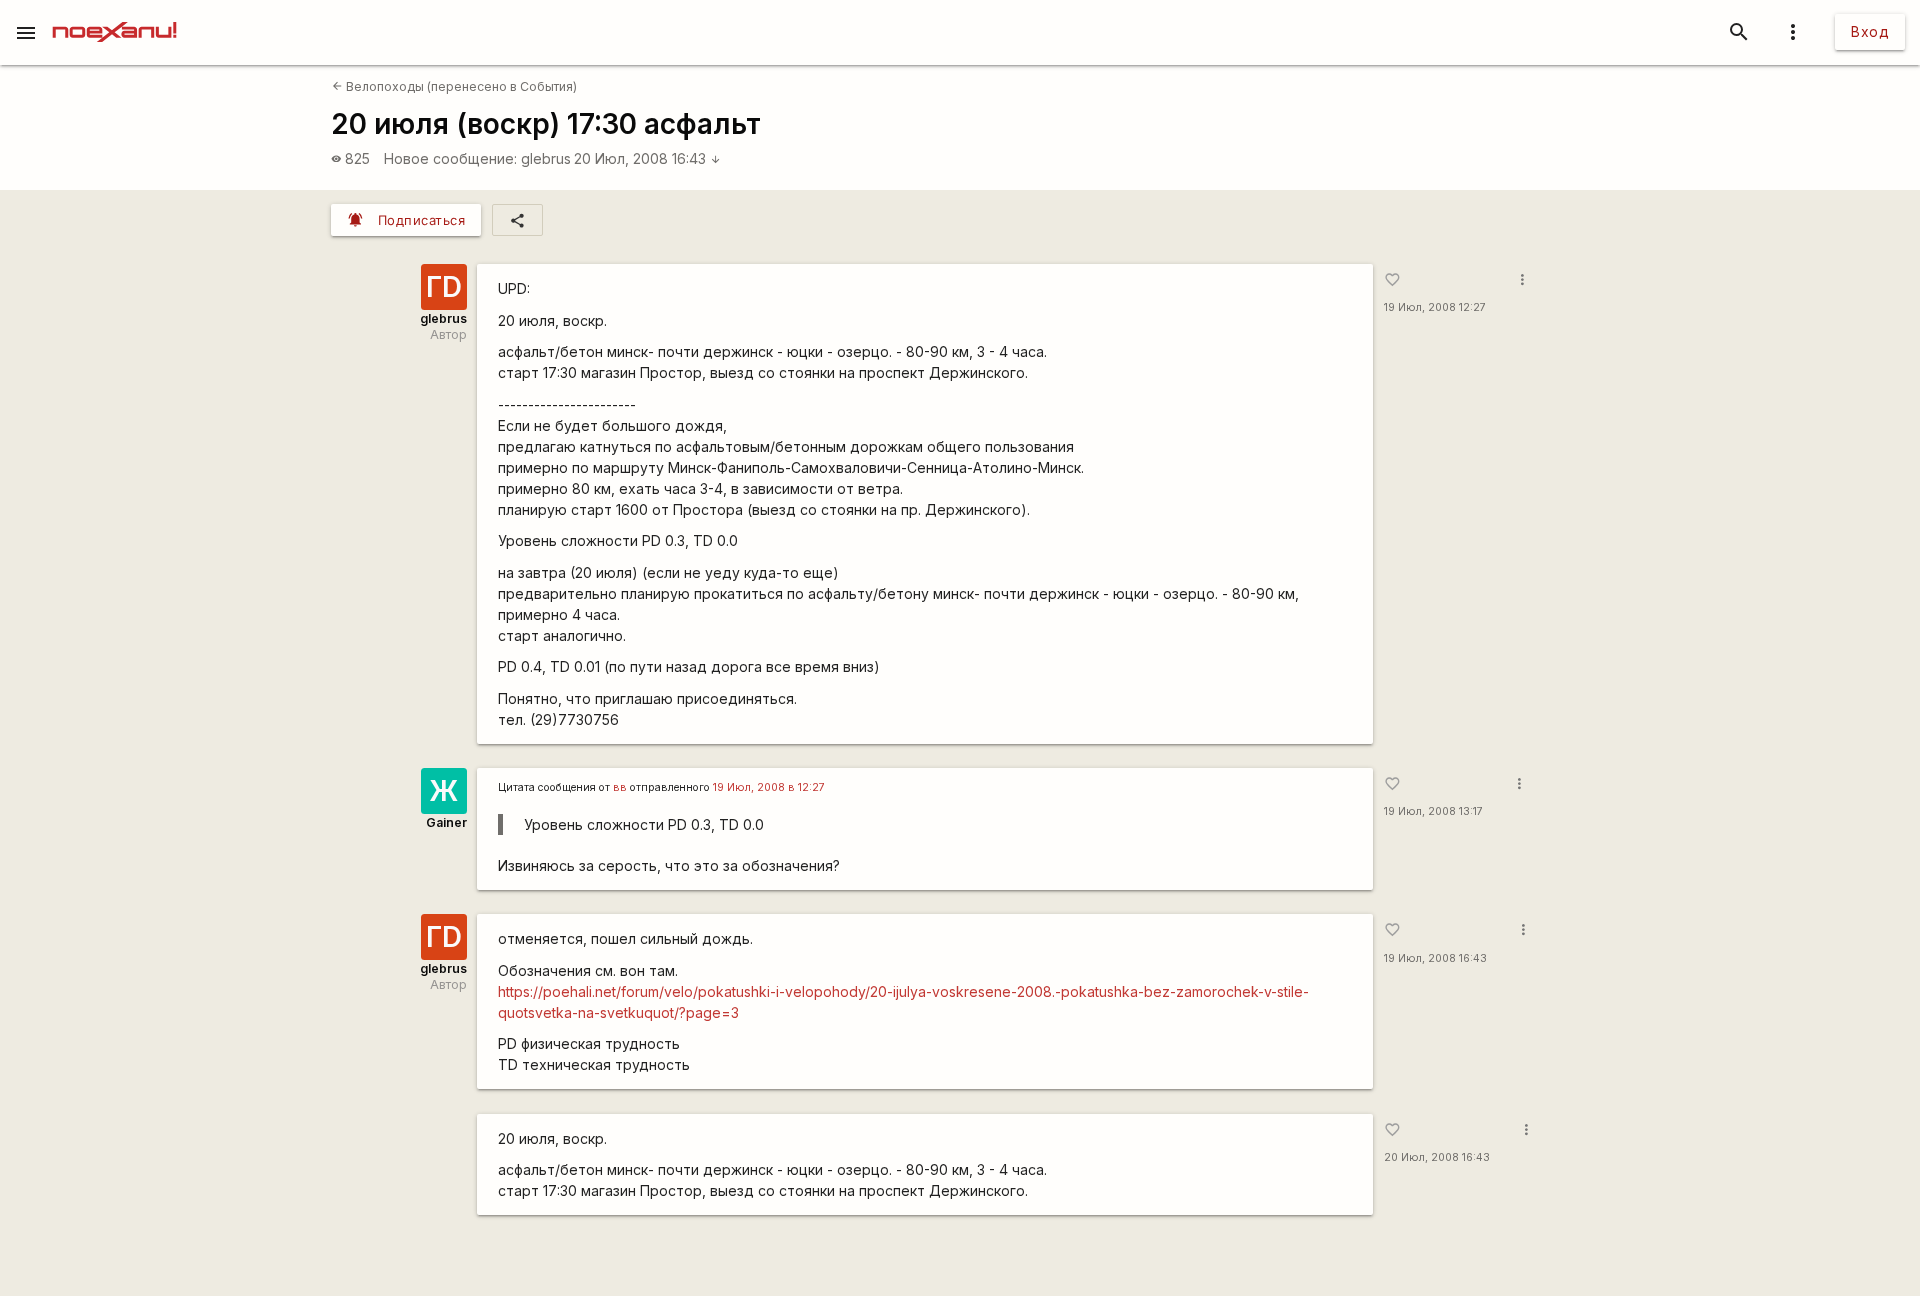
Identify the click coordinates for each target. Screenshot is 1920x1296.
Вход (1870, 31)
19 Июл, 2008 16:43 (1435, 958)
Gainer (446, 822)
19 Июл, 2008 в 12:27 (769, 787)
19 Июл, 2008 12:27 (1435, 307)
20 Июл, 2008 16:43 (647, 158)
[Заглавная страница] (114, 14)
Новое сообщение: (450, 158)
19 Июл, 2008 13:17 (1433, 811)
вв (620, 787)
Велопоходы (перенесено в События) (454, 86)
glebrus (546, 158)
